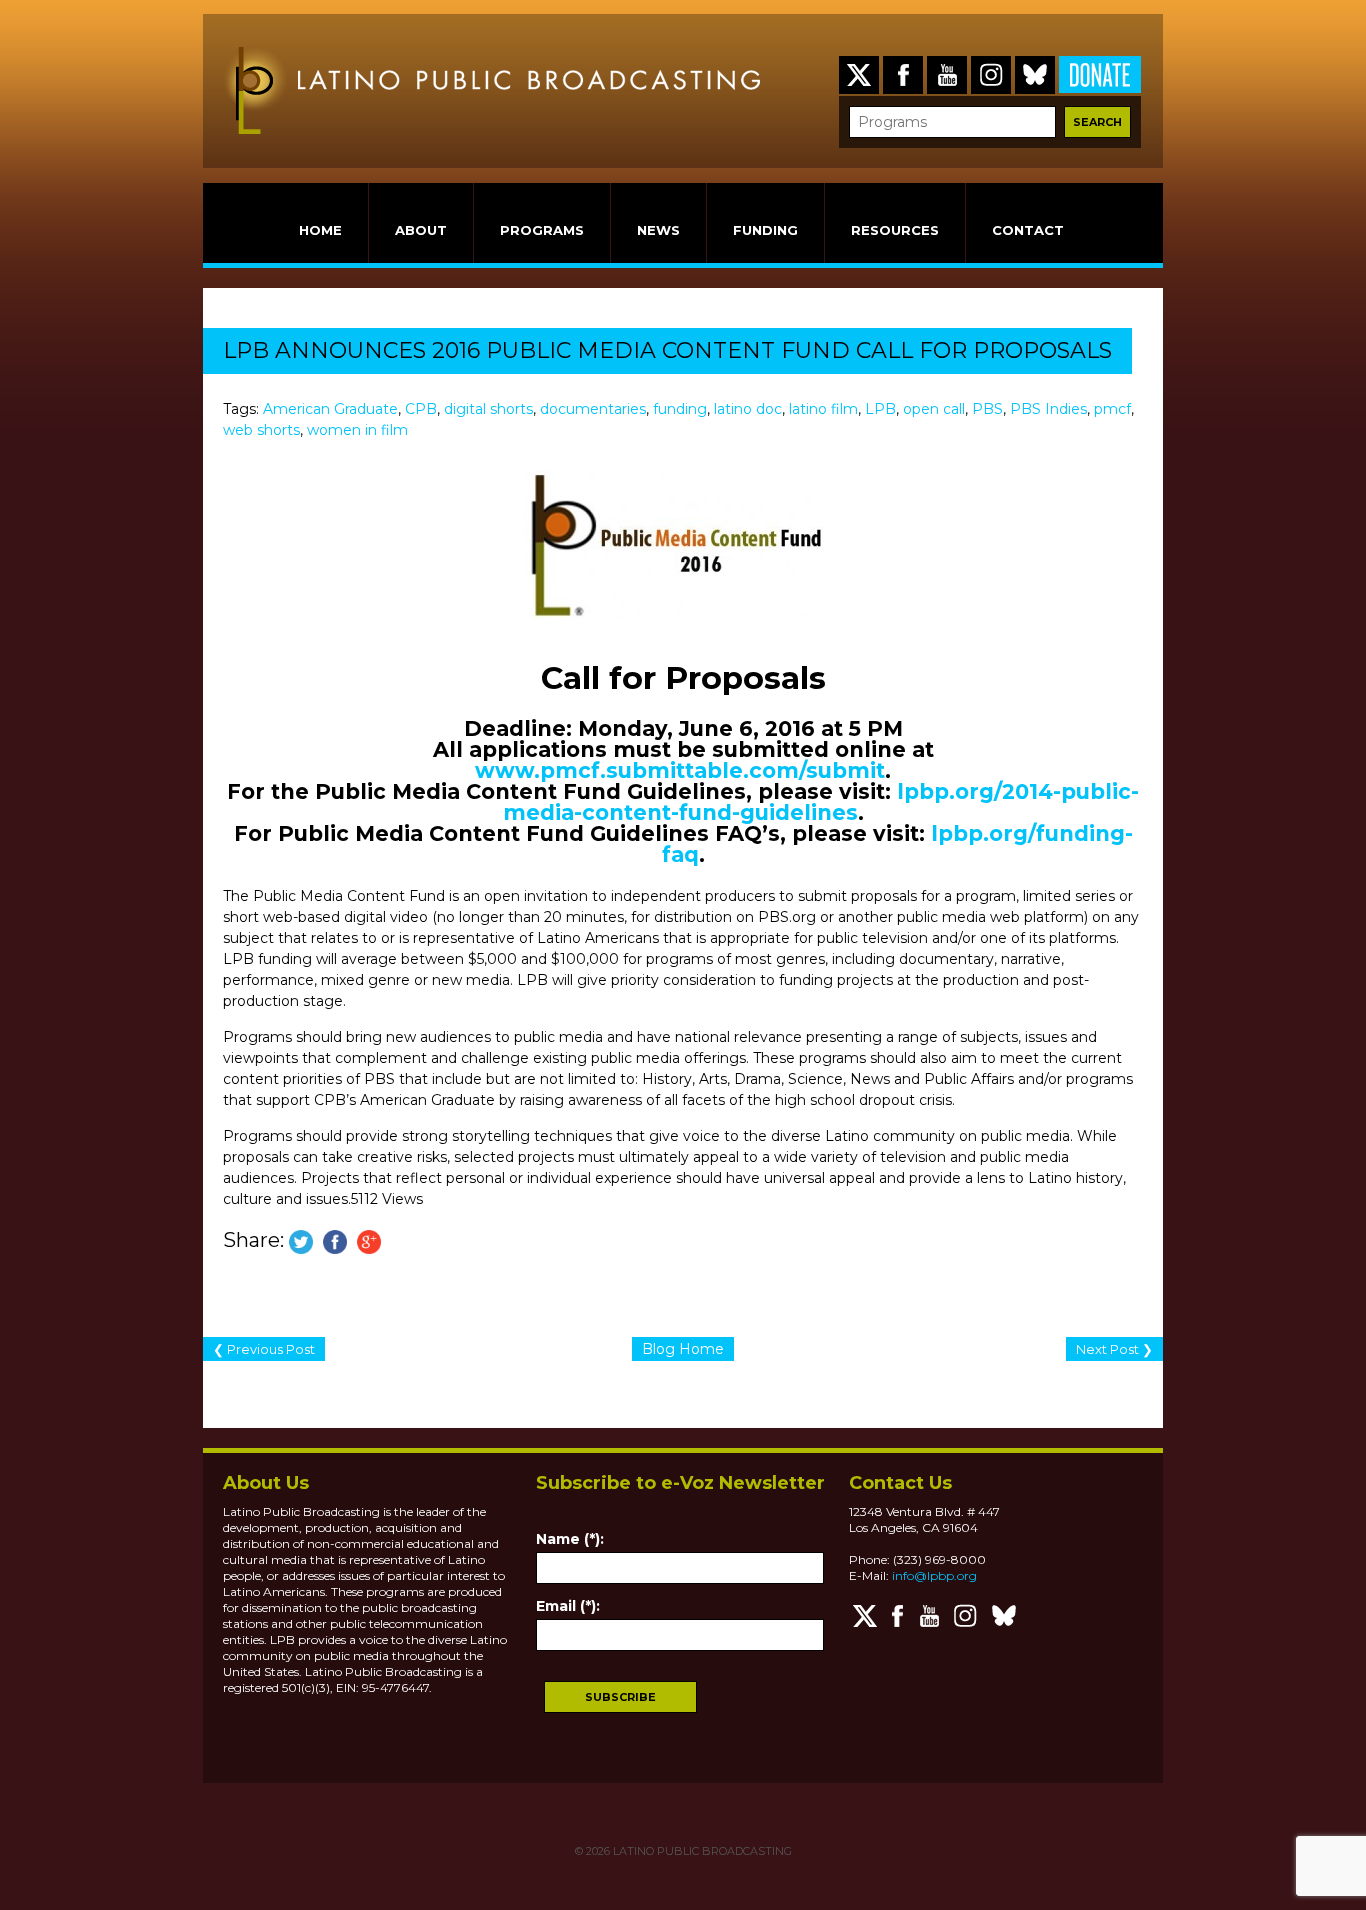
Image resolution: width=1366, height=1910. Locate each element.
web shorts (261, 430)
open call (934, 409)
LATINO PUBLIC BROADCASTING (701, 1851)
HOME (320, 230)
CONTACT (1028, 230)
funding (680, 409)
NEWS (658, 230)
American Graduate (330, 409)
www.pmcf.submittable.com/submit (680, 770)
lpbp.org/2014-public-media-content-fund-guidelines (821, 802)
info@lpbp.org (934, 1575)
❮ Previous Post (264, 1349)
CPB (421, 409)
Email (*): (568, 1606)
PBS (987, 409)
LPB (880, 409)
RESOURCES (895, 230)
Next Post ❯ (1114, 1349)
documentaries (593, 409)
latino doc (748, 409)
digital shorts (488, 409)
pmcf (1112, 409)
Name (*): (570, 1539)
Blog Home (683, 1349)
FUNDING (765, 230)
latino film (823, 409)
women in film (357, 430)
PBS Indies (1048, 409)
